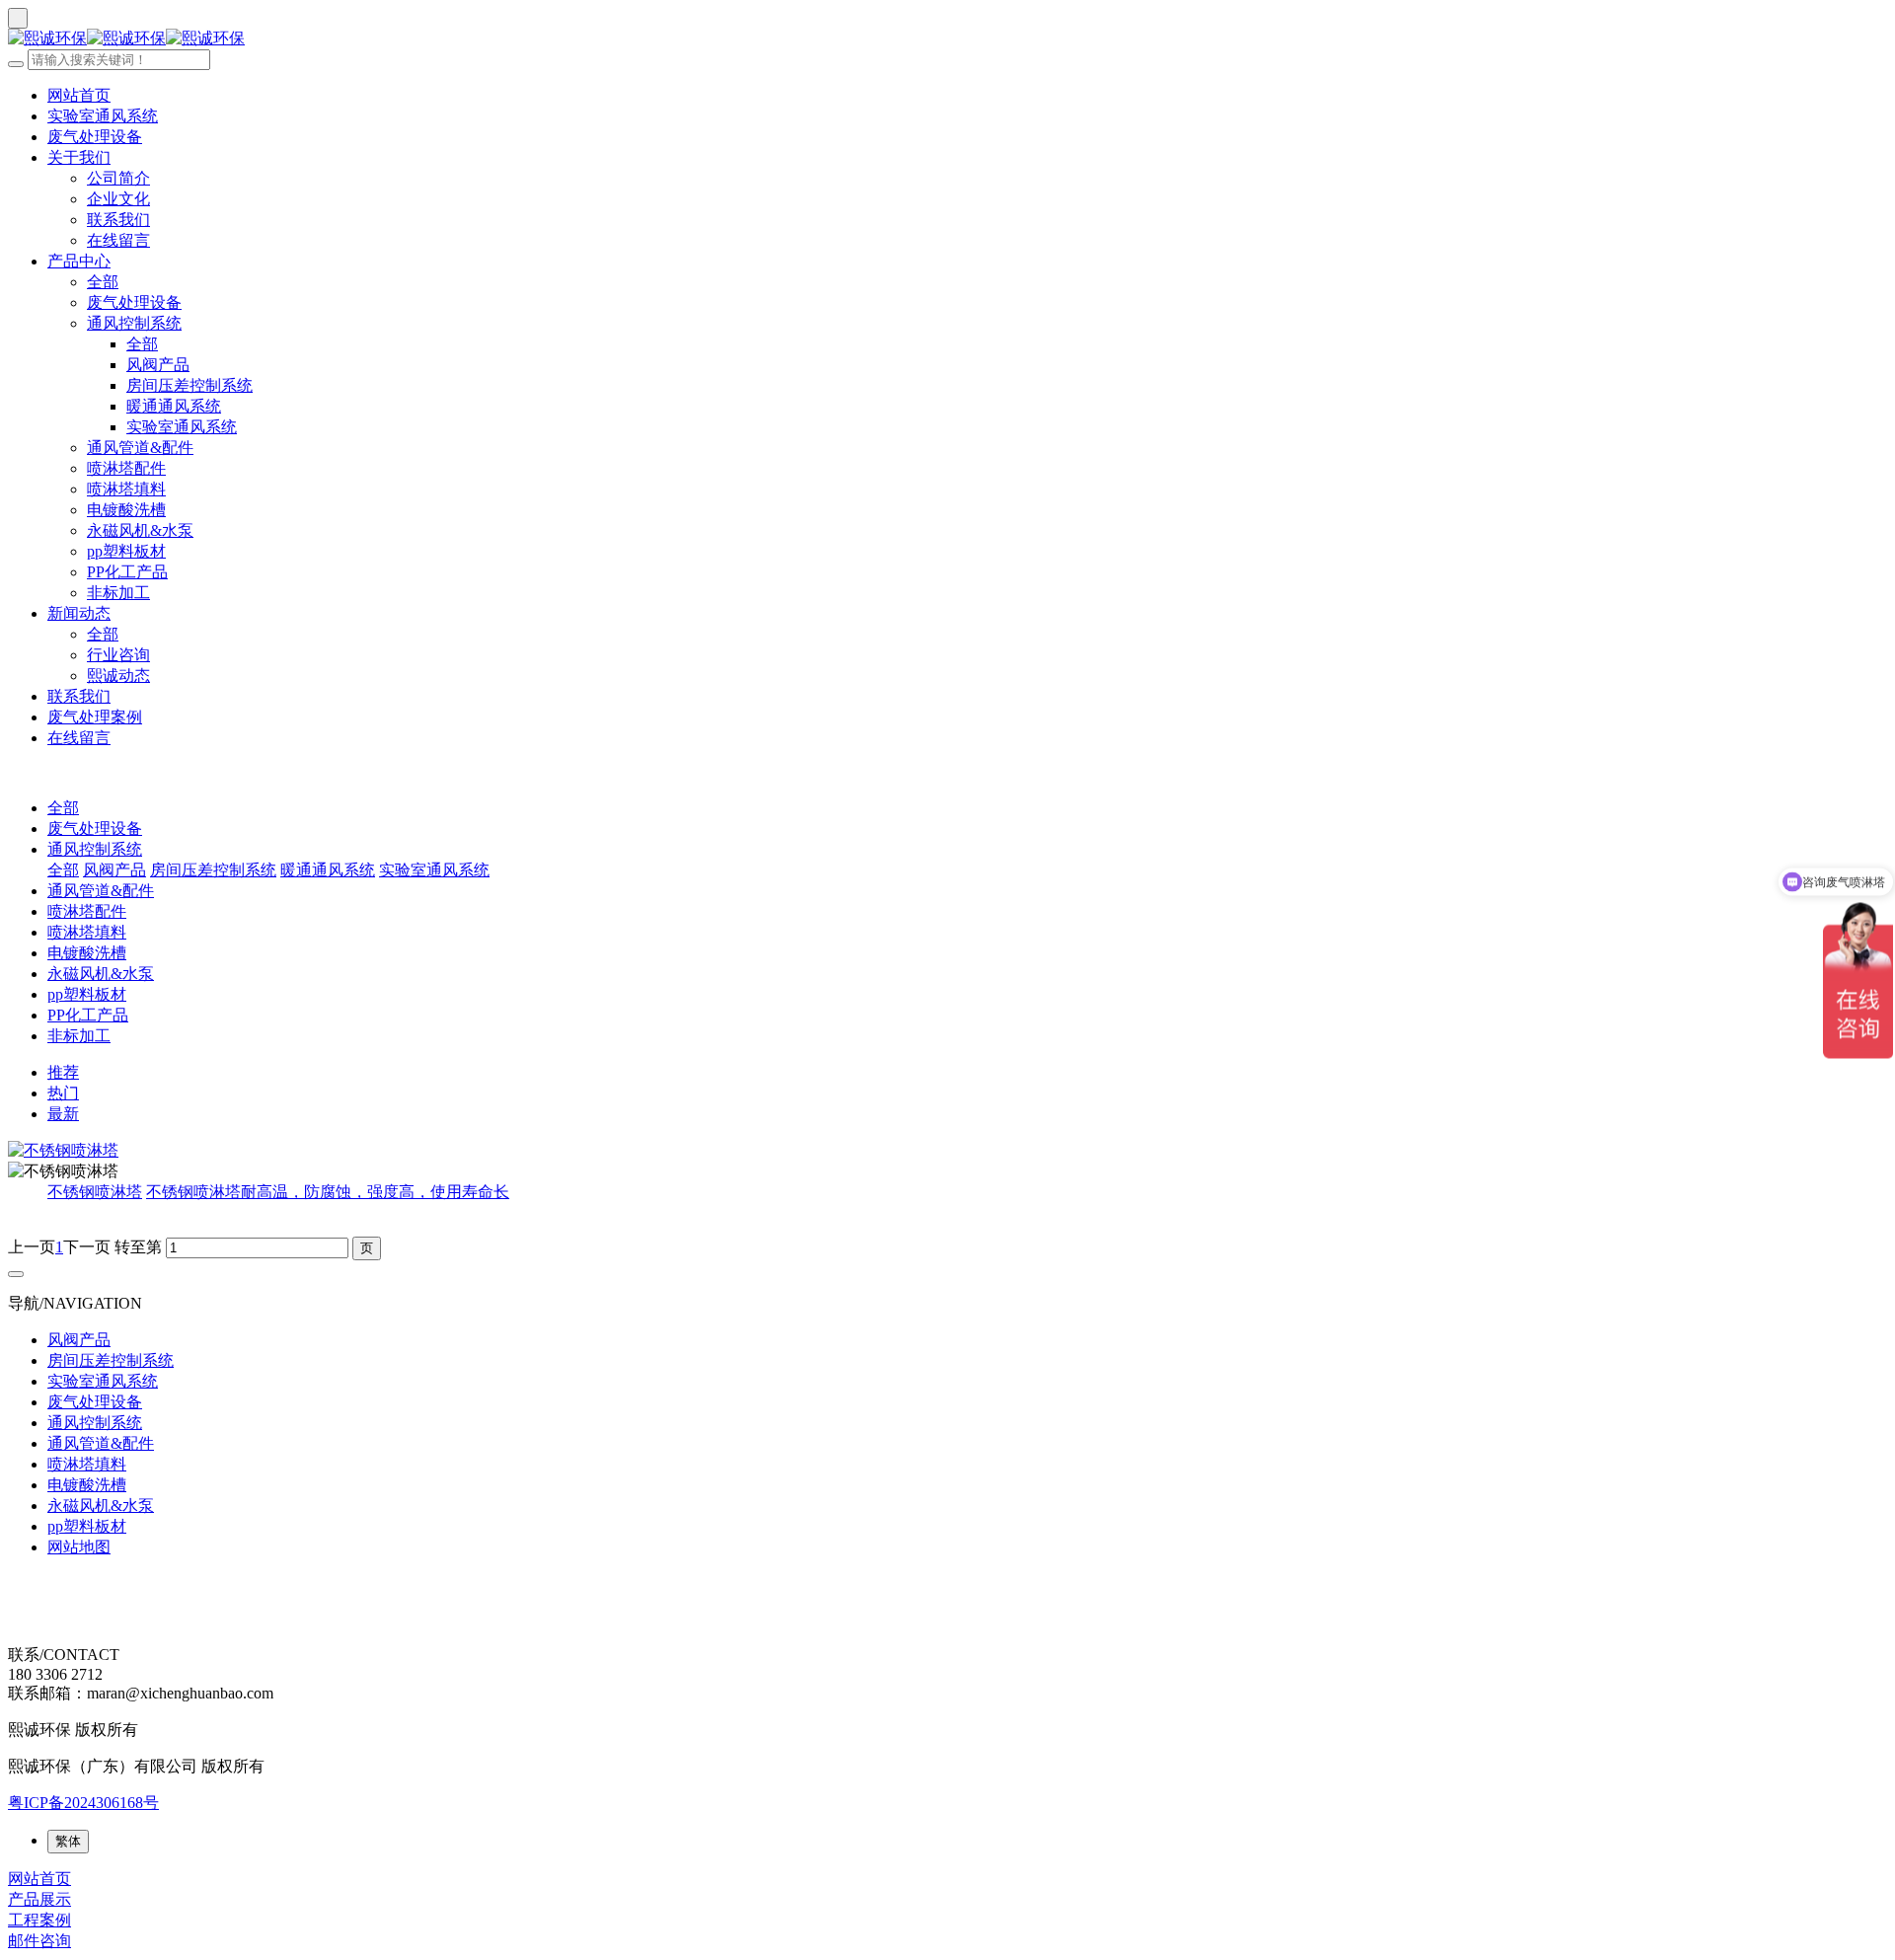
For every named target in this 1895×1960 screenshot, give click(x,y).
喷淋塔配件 (126, 468)
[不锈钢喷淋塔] (947, 1151)
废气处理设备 (95, 137)
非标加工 (118, 593)
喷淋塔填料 (126, 489)
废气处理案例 (95, 717)
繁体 (68, 1841)
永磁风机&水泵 (140, 530)
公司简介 (118, 178)
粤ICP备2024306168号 (83, 1803)
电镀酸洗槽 (126, 510)
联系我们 (118, 220)
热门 (63, 1093)
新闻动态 (79, 613)
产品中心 (79, 261)
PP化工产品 (127, 572)
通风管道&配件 (140, 448)
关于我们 (79, 157)
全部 (103, 282)
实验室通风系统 (103, 116)
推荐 (63, 1072)
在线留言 (118, 240)
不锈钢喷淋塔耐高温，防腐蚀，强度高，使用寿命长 (328, 1192)
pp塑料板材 (126, 551)
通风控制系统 (134, 323)
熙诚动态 (118, 676)
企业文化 (118, 199)
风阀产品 (158, 365)
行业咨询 (118, 655)
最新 (63, 1114)
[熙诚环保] (947, 39)
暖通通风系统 (174, 406)
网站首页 (79, 95)
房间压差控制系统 (189, 385)
